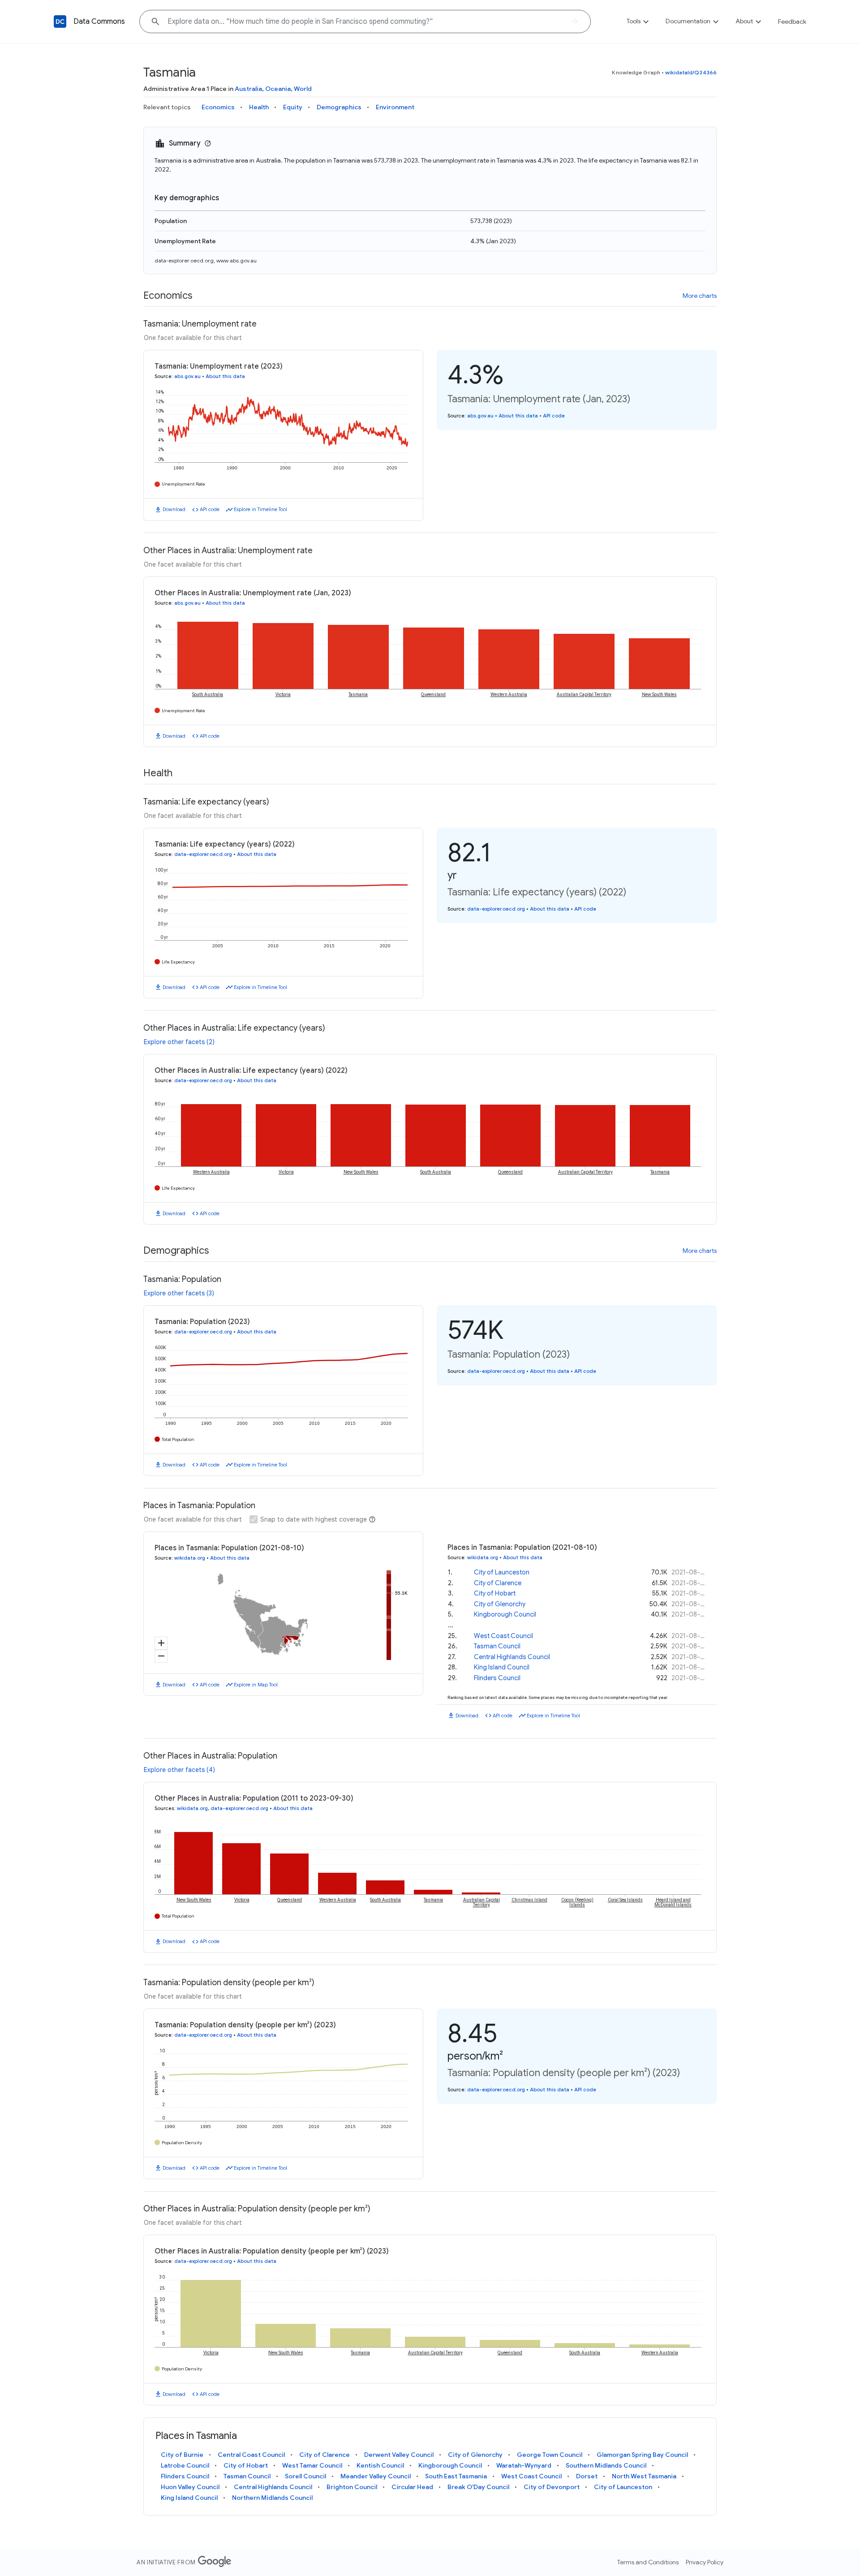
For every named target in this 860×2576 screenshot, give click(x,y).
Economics (218, 107)
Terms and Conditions (648, 2562)
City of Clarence (498, 1583)
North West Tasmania (644, 2476)
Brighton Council (352, 2487)
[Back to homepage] (60, 22)
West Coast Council (503, 1636)
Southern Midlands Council (606, 2465)
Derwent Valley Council (399, 2455)
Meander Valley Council (376, 2476)
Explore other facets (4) (179, 1770)
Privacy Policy (705, 2562)
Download (174, 509)
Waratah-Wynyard (524, 2465)
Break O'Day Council (478, 2487)
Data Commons (99, 22)
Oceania (278, 89)
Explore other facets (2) (179, 1042)
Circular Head (412, 2487)
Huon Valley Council (190, 2487)
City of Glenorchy (500, 1604)
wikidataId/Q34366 (691, 72)
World (303, 89)
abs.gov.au (187, 376)
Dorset (587, 2476)
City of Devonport (552, 2487)
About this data (225, 376)
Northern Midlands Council (272, 2498)
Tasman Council (497, 1646)
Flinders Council (497, 1678)
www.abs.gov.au (236, 260)
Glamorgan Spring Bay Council (642, 2455)
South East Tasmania (456, 2476)
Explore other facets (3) (179, 1293)
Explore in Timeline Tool (260, 509)
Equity (293, 107)
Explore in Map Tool (256, 1685)
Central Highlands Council (512, 1657)
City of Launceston (502, 1572)
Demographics (339, 107)
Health (259, 107)
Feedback (792, 22)
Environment (395, 107)
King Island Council (502, 1667)
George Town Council (550, 2455)
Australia (248, 89)
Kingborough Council (505, 1614)
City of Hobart (495, 1593)
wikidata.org (190, 1558)
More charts (700, 296)
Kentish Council (380, 2465)
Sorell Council (305, 2476)
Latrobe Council (185, 2465)
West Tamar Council (312, 2465)
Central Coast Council (251, 2455)
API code (210, 509)
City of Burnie (182, 2455)
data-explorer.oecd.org (184, 260)
